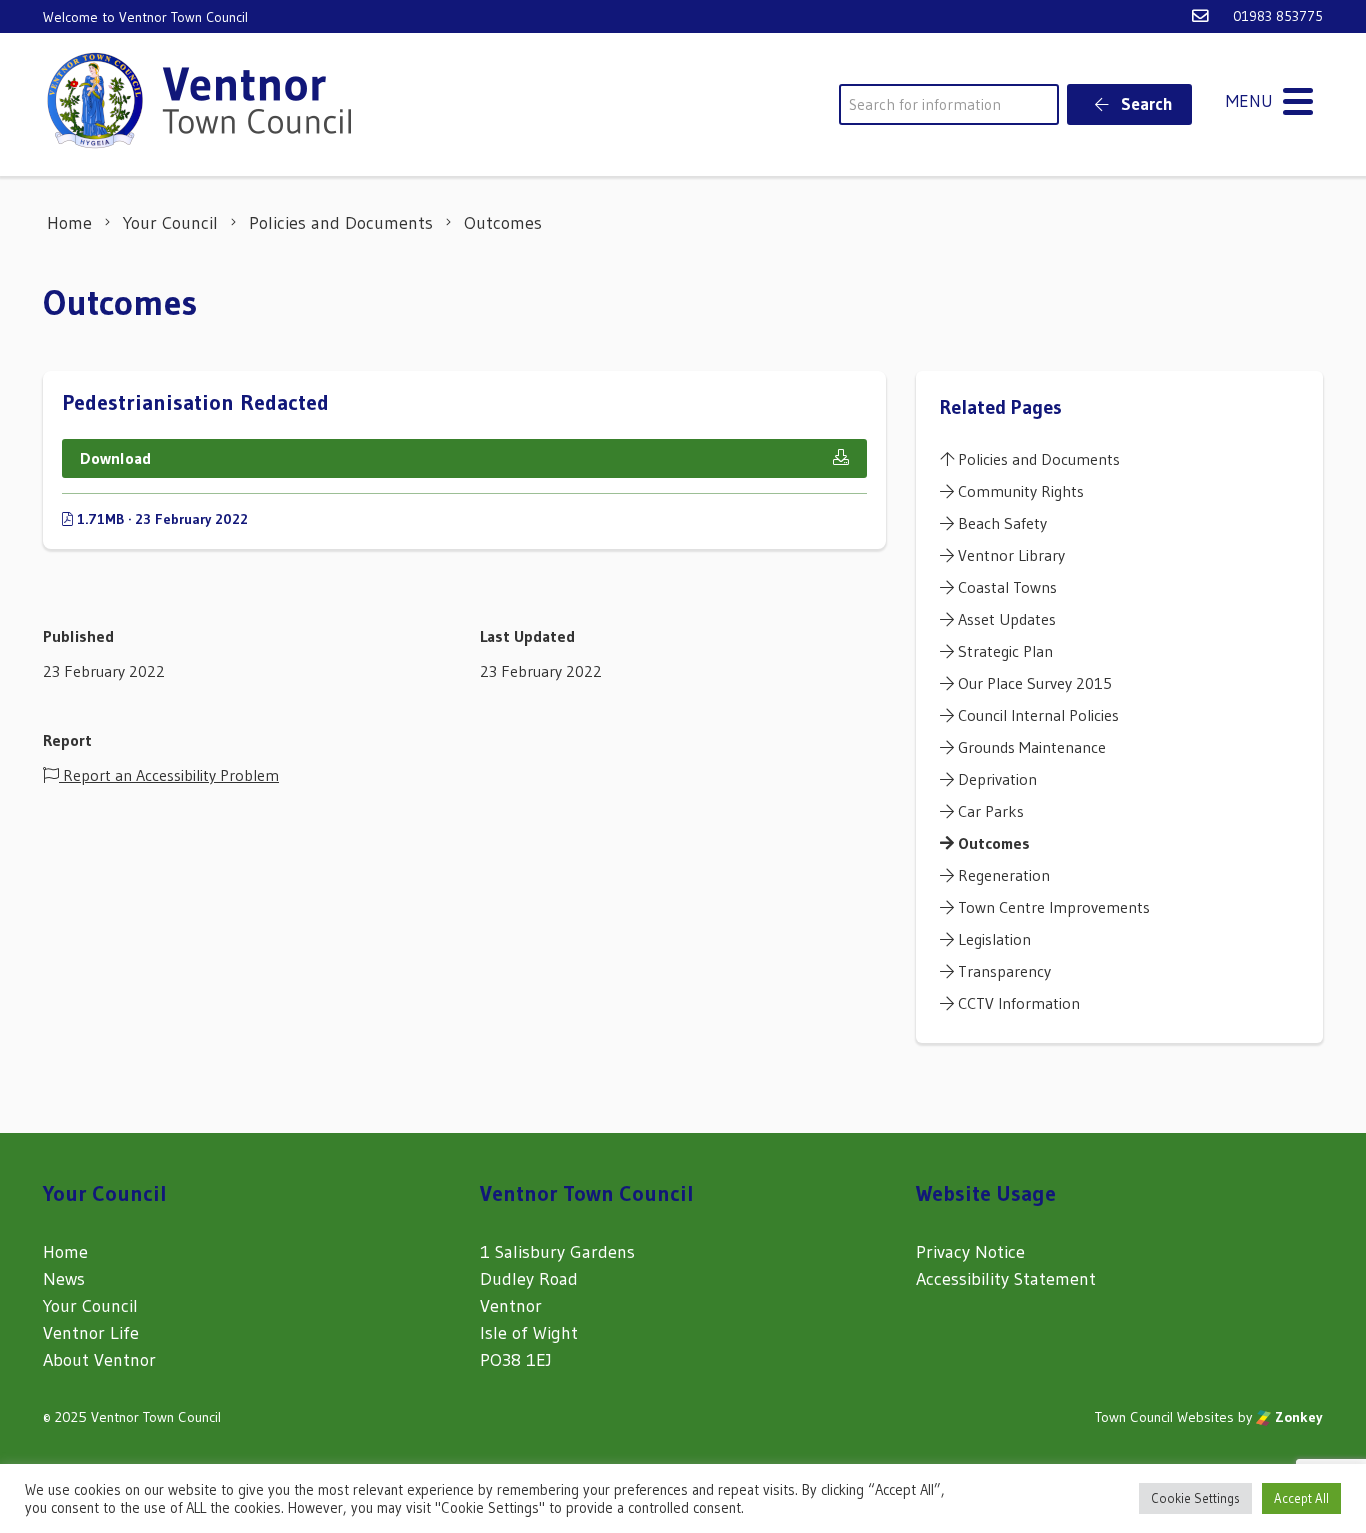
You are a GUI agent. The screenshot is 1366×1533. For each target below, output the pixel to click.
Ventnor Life (91, 1333)
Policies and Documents (1037, 459)
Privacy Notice (970, 1252)
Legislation (992, 939)
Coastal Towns (1005, 587)
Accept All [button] (1301, 1498)
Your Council (90, 1306)
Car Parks (989, 811)
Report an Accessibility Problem (169, 775)
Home (65, 1252)
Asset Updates (1005, 619)
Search (1145, 103)
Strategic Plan (1003, 651)
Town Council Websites (1164, 1417)
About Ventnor (99, 1360)
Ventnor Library (1009, 555)
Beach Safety (1000, 523)
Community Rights (1019, 491)
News (64, 1279)
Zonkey (1297, 1417)
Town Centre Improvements (1052, 907)
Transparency (1002, 971)
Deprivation (995, 779)
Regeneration (1002, 875)
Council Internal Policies (1036, 715)
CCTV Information (1017, 1003)
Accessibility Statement (1006, 1279)
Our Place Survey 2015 (1033, 683)
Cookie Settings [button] (1195, 1498)
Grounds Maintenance (1030, 747)
